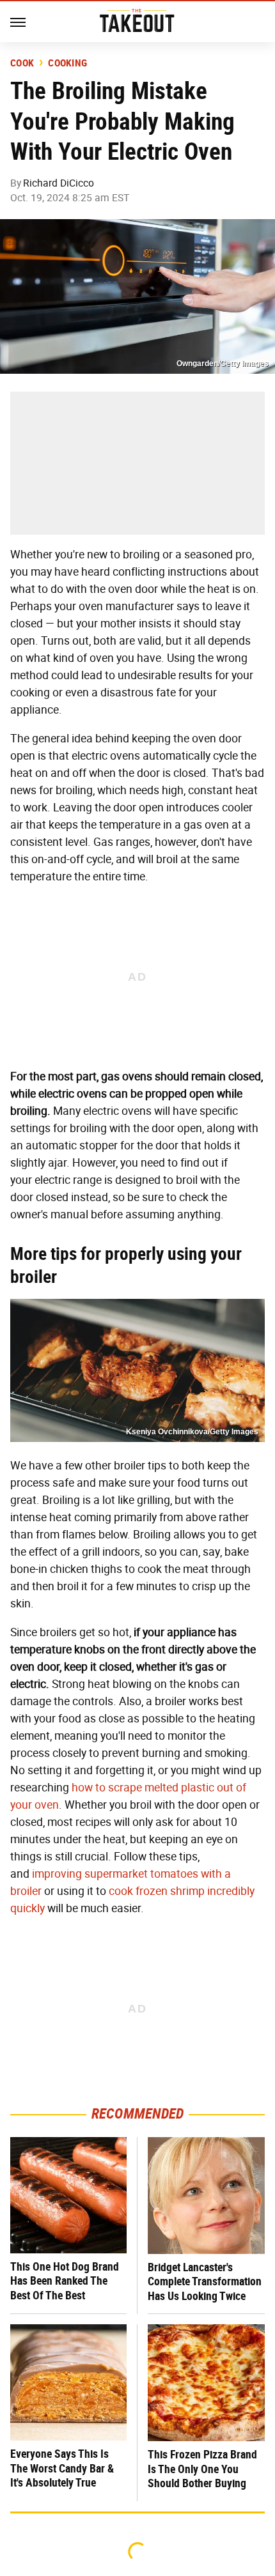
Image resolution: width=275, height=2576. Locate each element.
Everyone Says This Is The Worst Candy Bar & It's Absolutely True (62, 2468)
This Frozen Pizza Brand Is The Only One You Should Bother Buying (202, 2469)
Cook (22, 63)
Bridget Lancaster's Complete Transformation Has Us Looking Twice (205, 2281)
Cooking (67, 63)
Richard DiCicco (59, 183)
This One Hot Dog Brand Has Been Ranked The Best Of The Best (65, 2281)
